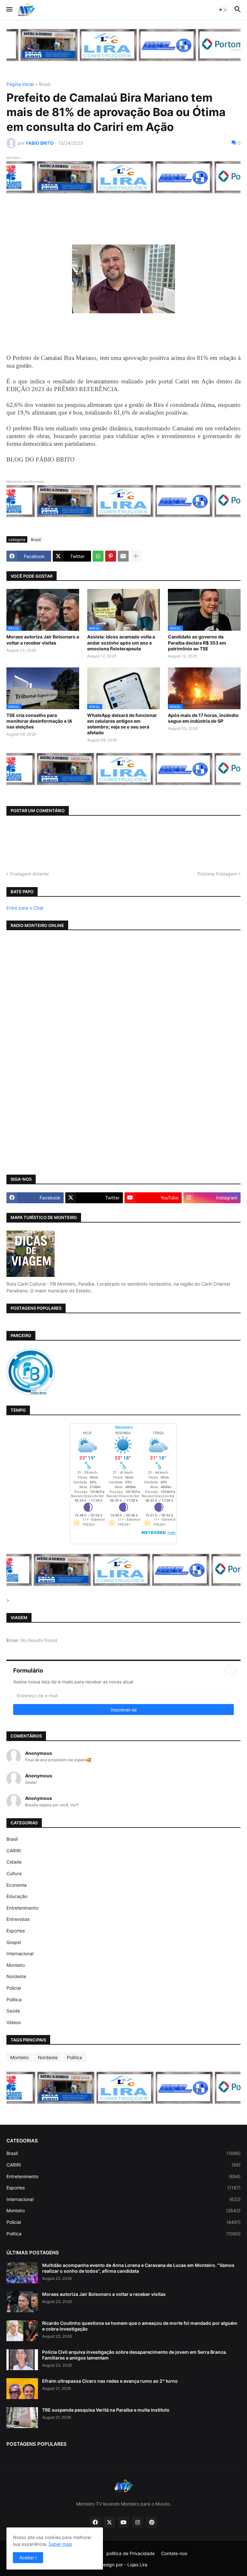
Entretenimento (22, 1908)
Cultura (14, 1873)
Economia (17, 1885)
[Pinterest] (111, 556)
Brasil (45, 84)
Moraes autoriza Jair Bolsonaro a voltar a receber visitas (43, 640)
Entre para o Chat (25, 908)
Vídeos (14, 2022)
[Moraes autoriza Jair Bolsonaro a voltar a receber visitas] (22, 2302)
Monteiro (16, 1965)
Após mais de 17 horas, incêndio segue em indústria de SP (203, 718)
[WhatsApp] (98, 556)
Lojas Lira (137, 2565)
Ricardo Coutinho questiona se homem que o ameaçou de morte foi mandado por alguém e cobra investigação (140, 2326)
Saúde (13, 2011)
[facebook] (95, 2522)
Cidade (14, 1862)
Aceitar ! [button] (28, 2558)
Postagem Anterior (29, 874)
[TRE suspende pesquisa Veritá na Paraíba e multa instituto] (22, 2418)
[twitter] (109, 2522)
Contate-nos (174, 2553)
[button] (9, 10)
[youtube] (123, 2522)
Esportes (16, 1931)
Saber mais (60, 2544)
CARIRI (14, 1851)
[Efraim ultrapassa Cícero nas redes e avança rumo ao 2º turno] (22, 2389)
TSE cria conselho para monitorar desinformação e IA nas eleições (39, 721)
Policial (14, 1988)
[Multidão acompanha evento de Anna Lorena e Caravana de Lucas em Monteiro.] (22, 2273)
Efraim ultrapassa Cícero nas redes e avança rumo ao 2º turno (110, 2381)
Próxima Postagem (217, 874)
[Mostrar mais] (136, 556)
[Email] (123, 556)
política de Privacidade (131, 2553)
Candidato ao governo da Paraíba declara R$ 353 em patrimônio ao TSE (197, 642)
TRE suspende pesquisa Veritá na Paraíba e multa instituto (106, 2410)
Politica (14, 1999)
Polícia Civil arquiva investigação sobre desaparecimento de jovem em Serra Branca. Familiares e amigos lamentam (135, 2355)
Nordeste (16, 1976)
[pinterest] (152, 2522)
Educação (17, 1896)
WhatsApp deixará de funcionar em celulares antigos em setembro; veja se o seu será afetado (122, 724)
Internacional (20, 1953)
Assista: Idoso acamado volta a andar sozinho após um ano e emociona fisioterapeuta (121, 642)
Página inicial (20, 84)
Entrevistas (18, 1919)
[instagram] (138, 2522)
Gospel (14, 1942)
